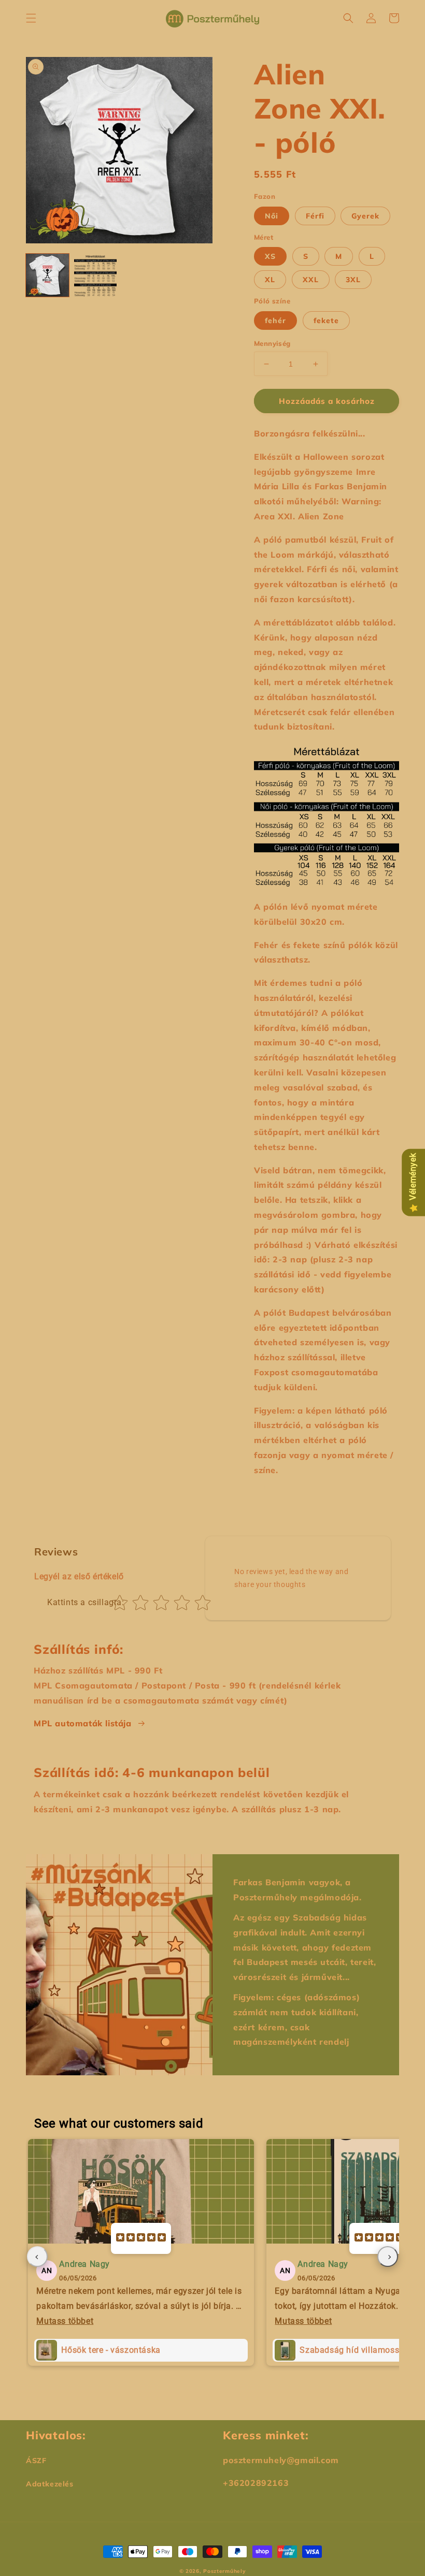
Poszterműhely (224, 2571)
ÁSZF (36, 2461)
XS (270, 256)
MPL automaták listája (83, 1723)
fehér (275, 321)
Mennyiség (272, 343)
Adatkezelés (50, 2484)
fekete (326, 321)
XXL (311, 280)
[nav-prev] (37, 2257)
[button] (31, 18)
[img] (141, 2238)
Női (272, 216)
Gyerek (365, 216)
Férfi (315, 216)
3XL (353, 280)
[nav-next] (388, 2257)
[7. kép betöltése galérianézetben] (96, 275)
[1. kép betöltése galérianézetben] (47, 275)
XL (270, 280)
